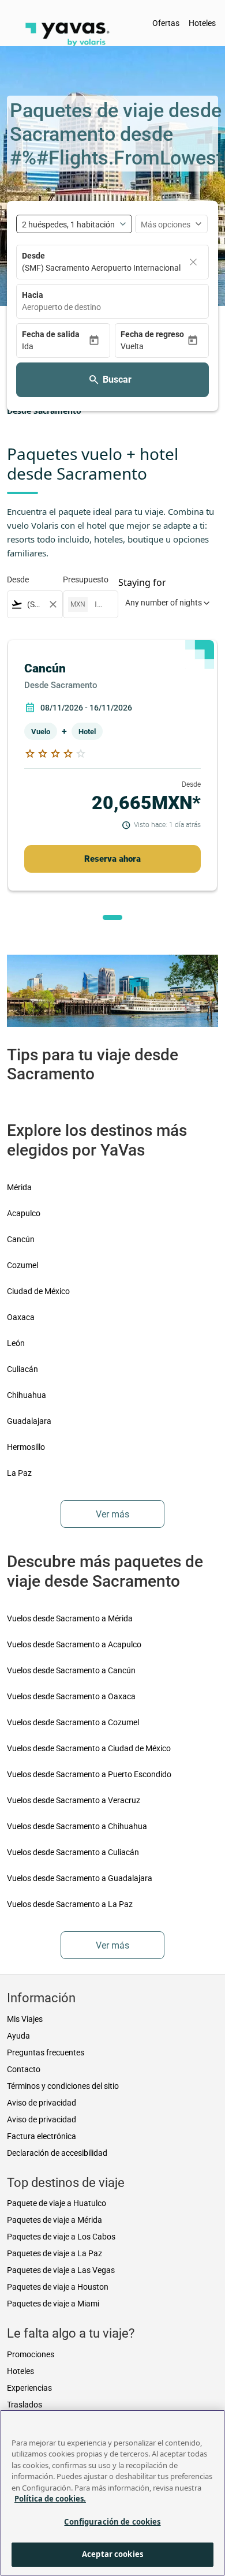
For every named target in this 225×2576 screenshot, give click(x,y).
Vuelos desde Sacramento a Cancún (71, 1670)
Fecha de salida (51, 334)
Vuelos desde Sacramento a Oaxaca (71, 1696)
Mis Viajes (25, 2019)
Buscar (117, 380)
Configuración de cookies (112, 2522)
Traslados (25, 2405)
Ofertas (166, 23)
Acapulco (24, 1213)
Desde (33, 256)
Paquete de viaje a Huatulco (57, 2203)
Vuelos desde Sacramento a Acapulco (74, 1644)
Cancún (21, 1239)
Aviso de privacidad (42, 2103)
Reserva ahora (112, 859)
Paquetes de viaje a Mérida (55, 2220)
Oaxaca (21, 1317)
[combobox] (112, 307)
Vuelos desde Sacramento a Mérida (70, 1618)
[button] (55, 347)
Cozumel (22, 1265)
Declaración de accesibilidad (57, 2153)
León (16, 1343)
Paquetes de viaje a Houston (58, 2287)
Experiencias (29, 2388)
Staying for (142, 582)
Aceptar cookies (112, 2554)
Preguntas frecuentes (46, 2052)
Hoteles (202, 23)
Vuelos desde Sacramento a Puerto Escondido (89, 1774)
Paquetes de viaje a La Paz (55, 2253)
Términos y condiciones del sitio (63, 2086)
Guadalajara (29, 1421)
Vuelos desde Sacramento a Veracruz (74, 1800)
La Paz (19, 1473)
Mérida (19, 1187)
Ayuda (18, 2036)
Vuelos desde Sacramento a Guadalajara (80, 1878)
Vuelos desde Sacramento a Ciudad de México (89, 1748)
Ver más (112, 1514)
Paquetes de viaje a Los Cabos (61, 2237)
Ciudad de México (38, 1291)
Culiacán (22, 1369)
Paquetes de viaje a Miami (53, 2304)
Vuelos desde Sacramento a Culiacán (73, 1852)
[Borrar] (193, 262)
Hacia (33, 295)
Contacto (24, 2069)
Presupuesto (86, 579)
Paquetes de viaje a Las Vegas (61, 2270)
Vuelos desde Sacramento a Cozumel (73, 1722)
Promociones (31, 2354)
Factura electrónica (42, 2136)
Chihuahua (27, 1395)
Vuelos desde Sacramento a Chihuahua (77, 1826)
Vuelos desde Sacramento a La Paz (70, 1904)
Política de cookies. (50, 2499)
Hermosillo (26, 1447)
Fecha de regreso (152, 334)
